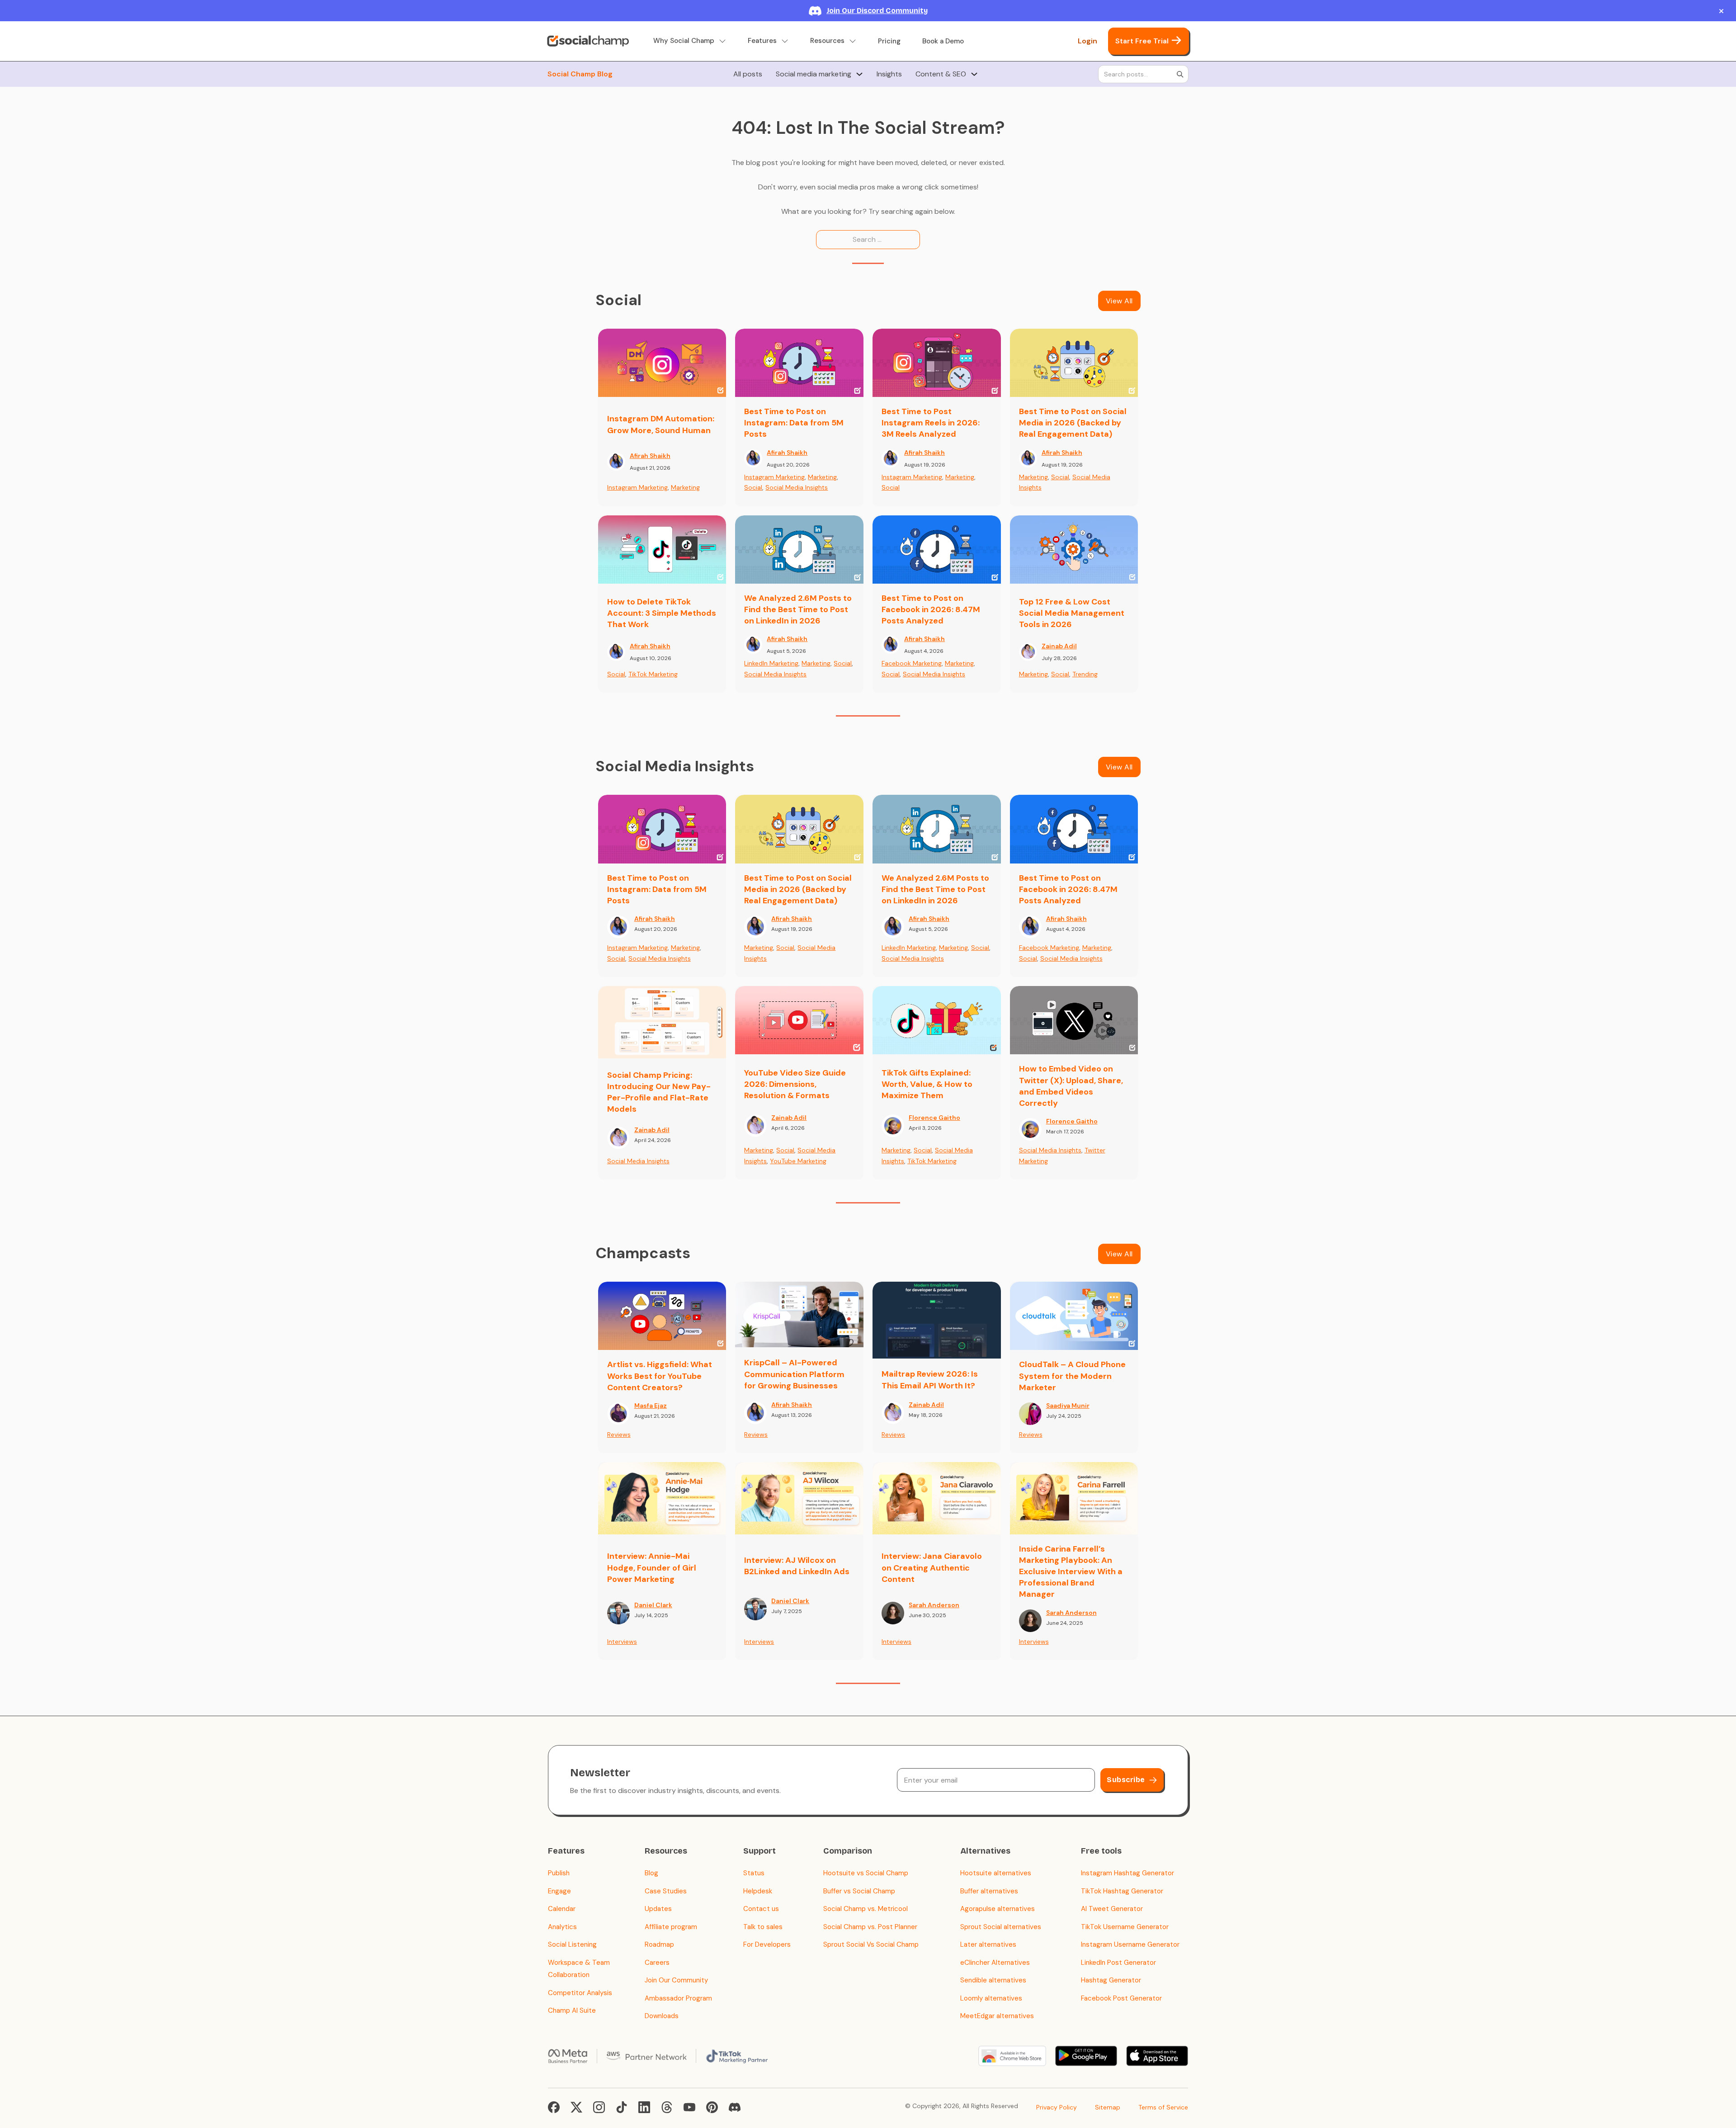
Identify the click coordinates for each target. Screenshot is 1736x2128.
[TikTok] (622, 2107)
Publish (559, 1873)
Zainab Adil (1059, 646)
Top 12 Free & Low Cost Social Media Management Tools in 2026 (1072, 613)
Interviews (622, 1642)
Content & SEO (941, 74)
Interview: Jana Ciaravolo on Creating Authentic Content (932, 1567)
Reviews (619, 1434)
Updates (658, 1909)
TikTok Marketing (653, 674)
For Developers (767, 1944)
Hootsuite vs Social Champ (866, 1873)
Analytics (562, 1927)
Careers (657, 1963)
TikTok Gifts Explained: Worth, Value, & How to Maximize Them (927, 1084)
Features (762, 41)
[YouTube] (689, 2107)
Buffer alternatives (989, 1891)
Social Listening (572, 1944)
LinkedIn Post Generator (1118, 1963)
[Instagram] (599, 2107)
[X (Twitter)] (576, 2107)
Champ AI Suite (572, 2010)
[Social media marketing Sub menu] (859, 74)
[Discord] (735, 2107)
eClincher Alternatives (995, 1963)
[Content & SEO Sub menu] (974, 74)
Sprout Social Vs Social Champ (871, 1944)
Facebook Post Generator (1121, 1998)
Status (754, 1873)
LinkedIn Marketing (771, 663)
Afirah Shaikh (650, 456)
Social (753, 487)
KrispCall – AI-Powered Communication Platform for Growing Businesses (794, 1374)
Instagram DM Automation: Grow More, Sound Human (661, 424)
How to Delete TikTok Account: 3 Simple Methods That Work (662, 613)
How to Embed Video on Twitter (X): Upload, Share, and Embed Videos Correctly (1071, 1086)
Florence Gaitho (934, 1118)
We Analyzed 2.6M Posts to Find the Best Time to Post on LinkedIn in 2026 (798, 609)
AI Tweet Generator (1112, 1909)
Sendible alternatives (993, 1980)
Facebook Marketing (912, 663)
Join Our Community (676, 1980)
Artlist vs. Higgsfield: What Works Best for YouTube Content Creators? (660, 1376)
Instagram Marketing (637, 487)
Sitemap (1108, 2107)
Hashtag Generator (1111, 1980)
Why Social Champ (684, 41)
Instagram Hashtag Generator (1127, 1873)
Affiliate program (671, 1927)
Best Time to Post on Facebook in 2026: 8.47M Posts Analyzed (931, 609)
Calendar (562, 1909)
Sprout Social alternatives (1001, 1927)
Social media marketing (814, 74)
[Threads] (667, 2107)
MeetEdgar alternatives (997, 2016)
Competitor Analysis (580, 1993)
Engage (559, 1891)
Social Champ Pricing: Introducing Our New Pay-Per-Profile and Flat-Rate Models (659, 1092)
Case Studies (666, 1891)
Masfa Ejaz (651, 1406)
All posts (748, 74)
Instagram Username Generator (1130, 1944)
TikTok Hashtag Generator (1122, 1891)
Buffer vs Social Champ (859, 1891)
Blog (651, 1873)
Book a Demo (943, 41)
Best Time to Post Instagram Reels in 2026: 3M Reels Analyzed (931, 423)
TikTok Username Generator (1125, 1927)
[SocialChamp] (588, 41)
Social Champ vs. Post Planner (870, 1927)
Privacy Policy (1057, 2107)
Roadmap (659, 1944)
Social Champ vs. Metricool (866, 1909)
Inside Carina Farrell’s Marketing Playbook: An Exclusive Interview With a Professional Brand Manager (1071, 1572)
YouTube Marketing (798, 1161)
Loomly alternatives (991, 1998)
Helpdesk (758, 1891)
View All (1119, 301)
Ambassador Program (678, 1998)
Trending (1085, 674)
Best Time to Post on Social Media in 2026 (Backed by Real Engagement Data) (1073, 423)
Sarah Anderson (934, 1605)
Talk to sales (763, 1927)
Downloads (662, 2016)
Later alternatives (988, 1944)
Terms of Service (1163, 2107)
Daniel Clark (653, 1605)
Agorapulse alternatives (998, 1909)
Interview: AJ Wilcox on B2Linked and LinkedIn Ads (797, 1566)
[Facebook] (554, 2107)
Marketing (685, 487)
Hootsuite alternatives (996, 1873)
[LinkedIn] (644, 2107)
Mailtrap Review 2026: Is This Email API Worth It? (930, 1380)
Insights (889, 74)
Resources (827, 41)
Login (1087, 41)
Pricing (889, 41)
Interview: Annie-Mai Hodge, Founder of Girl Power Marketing (652, 1567)
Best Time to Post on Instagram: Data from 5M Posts (794, 423)
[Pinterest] (712, 2107)
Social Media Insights (797, 487)
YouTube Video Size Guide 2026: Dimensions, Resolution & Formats (795, 1084)
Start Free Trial (1142, 41)
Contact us (761, 1909)
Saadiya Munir (1068, 1406)
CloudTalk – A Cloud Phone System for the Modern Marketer (1072, 1376)
